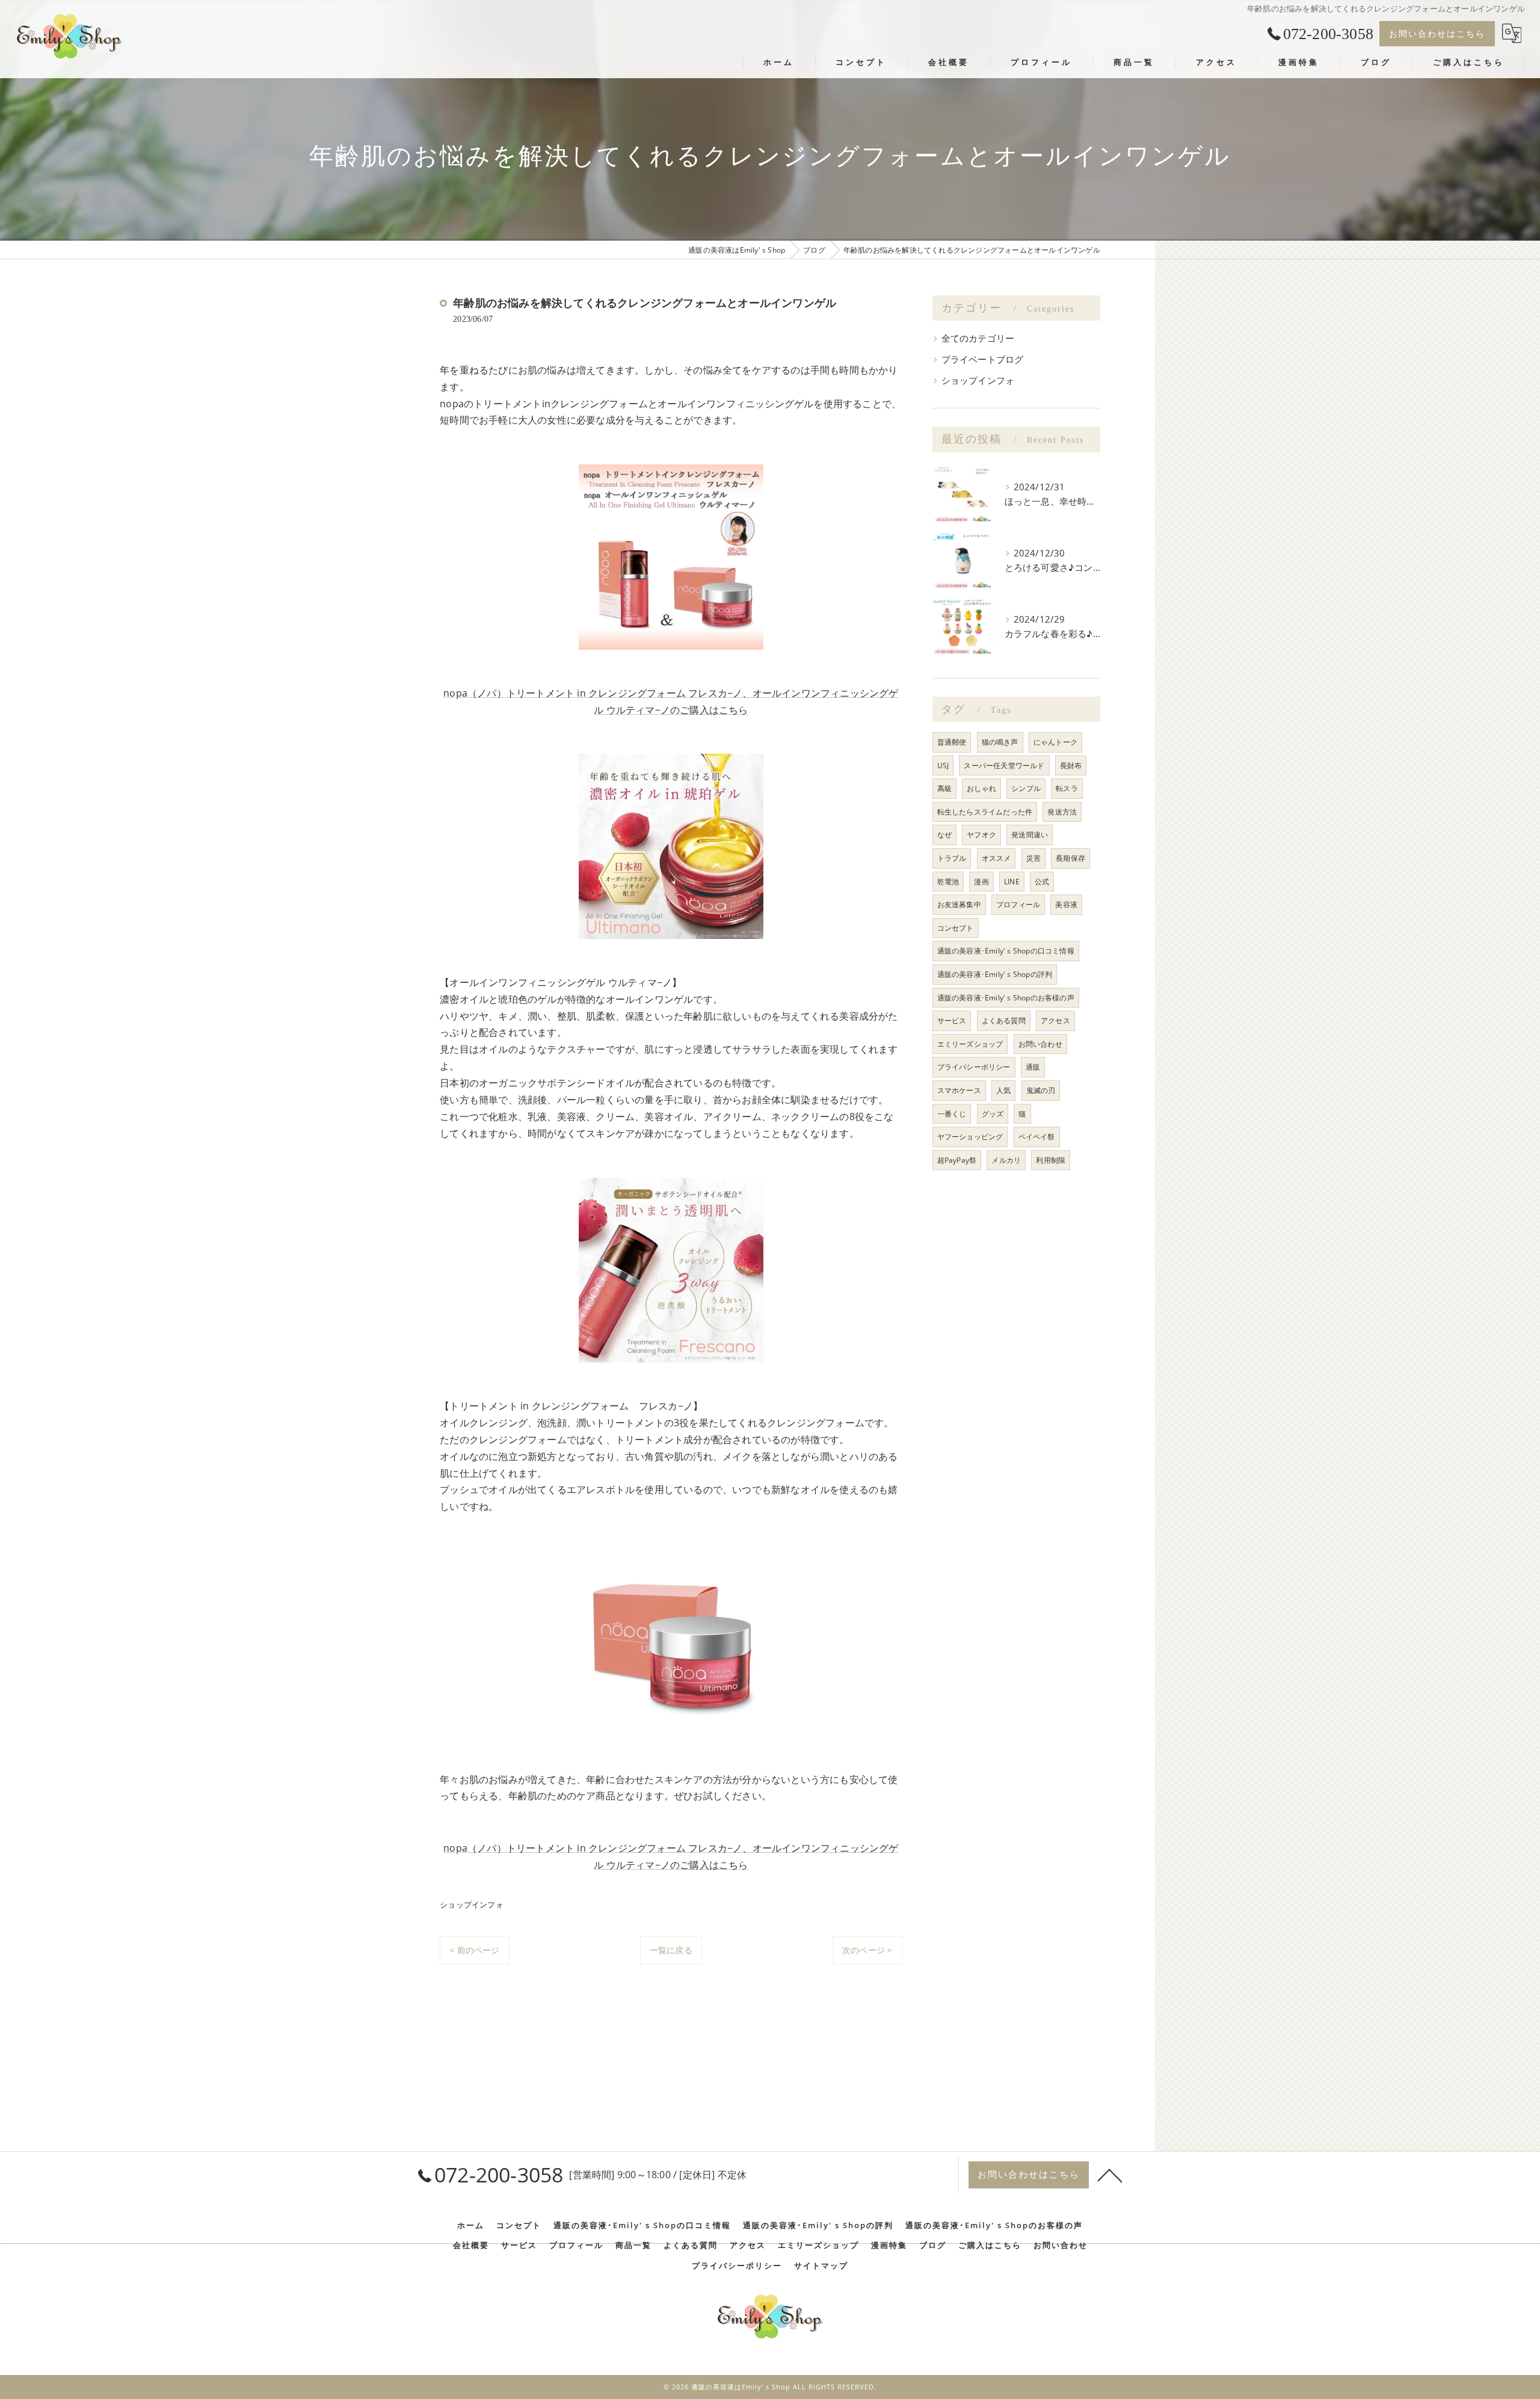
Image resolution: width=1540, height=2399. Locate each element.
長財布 (1071, 765)
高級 (944, 788)
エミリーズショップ (970, 1044)
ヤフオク (981, 835)
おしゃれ (981, 788)
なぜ (944, 835)
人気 (1003, 1090)
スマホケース (959, 1090)
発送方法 (1062, 812)
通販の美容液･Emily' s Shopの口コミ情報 (1006, 951)
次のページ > (867, 1950)
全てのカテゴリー (978, 338)
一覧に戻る (671, 1950)
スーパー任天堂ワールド (1004, 765)
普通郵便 (952, 742)
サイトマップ (821, 2265)
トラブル (952, 858)
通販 (1033, 1067)
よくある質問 (1004, 1021)
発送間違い (1030, 835)
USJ (943, 765)
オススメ (996, 858)
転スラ (1067, 788)
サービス (952, 1021)
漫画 (981, 882)
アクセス (1055, 1021)
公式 (1042, 882)
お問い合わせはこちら (1437, 33)
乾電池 (948, 882)
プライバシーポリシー (974, 1067)
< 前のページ (474, 1950)
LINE (1012, 882)
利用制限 (1051, 1160)
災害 (1033, 858)
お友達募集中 (959, 904)
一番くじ (952, 1114)
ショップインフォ (472, 1905)
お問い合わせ (1040, 1044)
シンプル (1026, 788)
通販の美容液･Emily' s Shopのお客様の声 (1006, 998)
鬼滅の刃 (1041, 1090)
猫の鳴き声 (1000, 742)
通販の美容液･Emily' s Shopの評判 (995, 974)
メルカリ (1006, 1160)
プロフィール (1018, 904)
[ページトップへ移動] (1110, 2175)
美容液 (1066, 904)
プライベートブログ (983, 359)
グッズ (993, 1114)
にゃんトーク (1055, 742)
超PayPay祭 (957, 1160)
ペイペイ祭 (1037, 1137)
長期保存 (1070, 858)
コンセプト (956, 928)
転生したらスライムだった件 (985, 812)
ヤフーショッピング (970, 1137)
